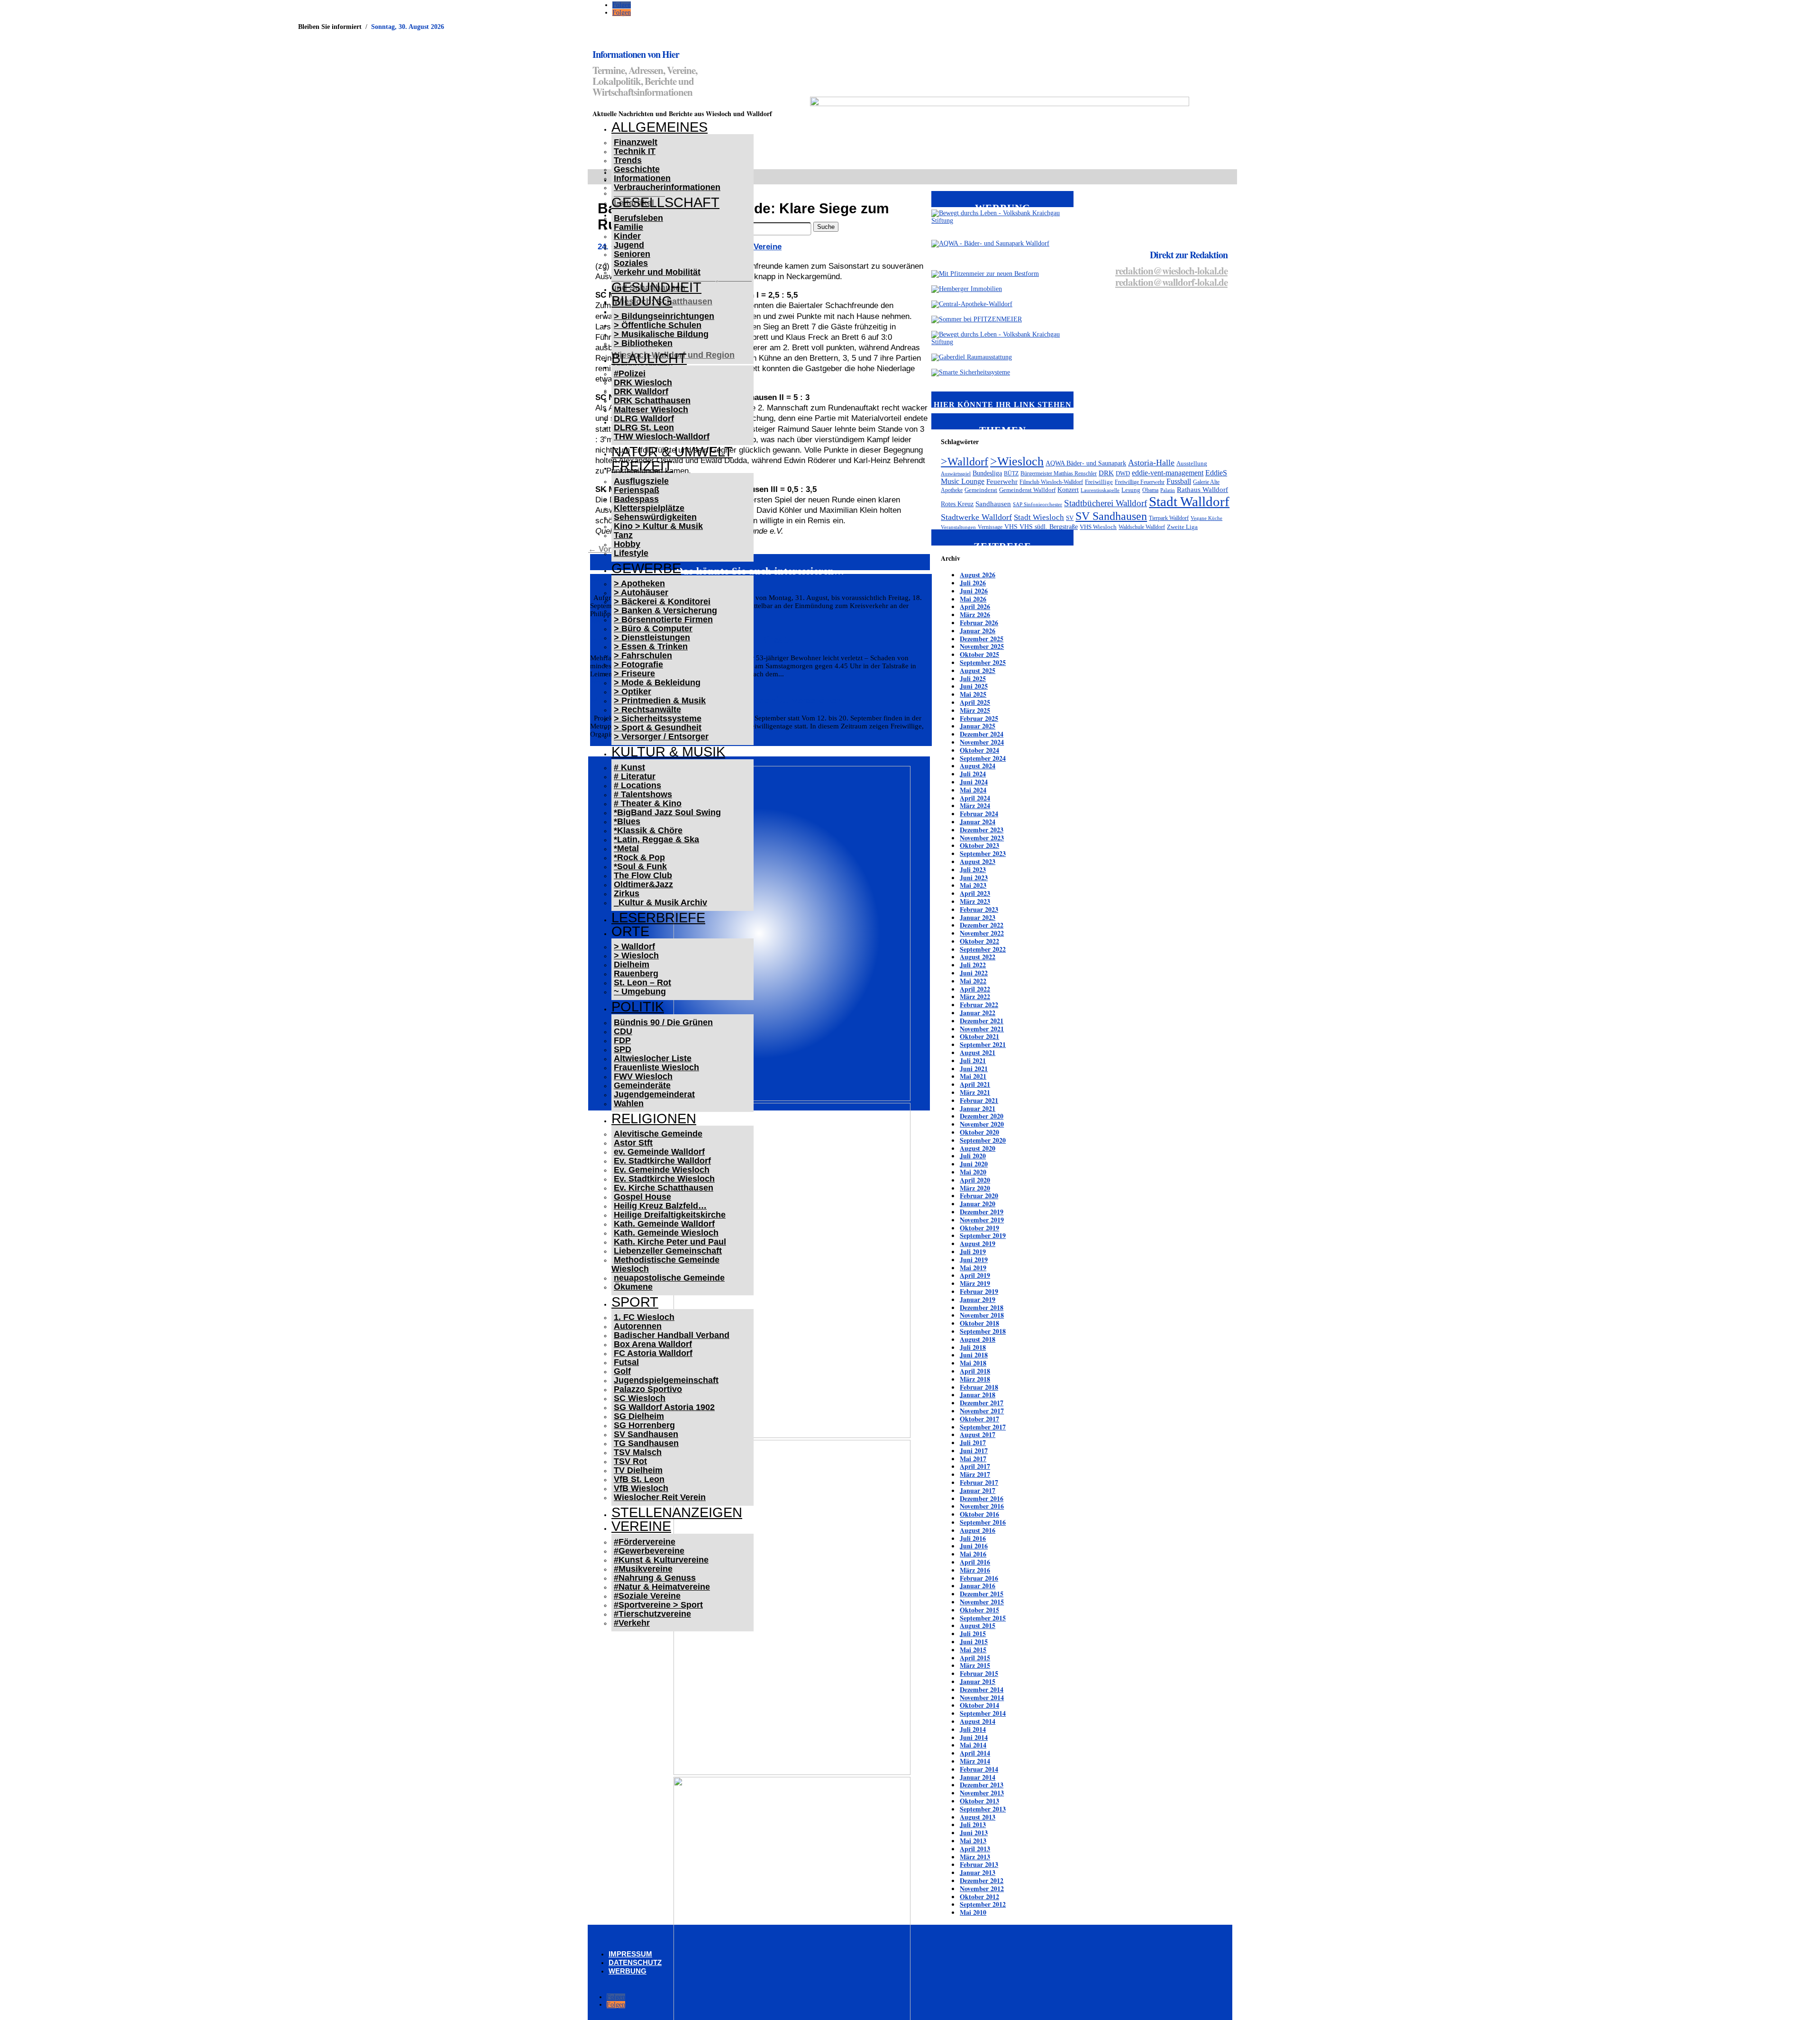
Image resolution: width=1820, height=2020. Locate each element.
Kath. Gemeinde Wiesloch (666, 1233)
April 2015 (975, 1658)
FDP (622, 1040)
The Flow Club (643, 875)
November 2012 (982, 1888)
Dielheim (632, 965)
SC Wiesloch (640, 1398)
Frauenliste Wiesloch (656, 1067)
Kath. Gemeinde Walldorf (664, 1224)
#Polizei (630, 373)
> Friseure (634, 673)
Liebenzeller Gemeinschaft (668, 1251)
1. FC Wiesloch (644, 1317)
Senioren (632, 254)
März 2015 (975, 1665)
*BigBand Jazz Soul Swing (667, 812)
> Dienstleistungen (652, 637)
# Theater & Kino (648, 803)
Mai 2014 (973, 1745)
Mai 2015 (973, 1650)
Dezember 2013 (982, 1785)
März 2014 (975, 1761)
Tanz (623, 535)
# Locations (637, 785)
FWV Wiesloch (643, 1076)
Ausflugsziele (641, 481)
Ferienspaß (637, 490)
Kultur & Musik (668, 752)
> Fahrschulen (643, 655)
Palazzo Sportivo (648, 1389)
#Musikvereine (643, 1569)
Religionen (654, 1119)
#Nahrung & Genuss (655, 1578)
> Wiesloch (636, 955)
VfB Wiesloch (641, 1488)
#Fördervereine (645, 1542)
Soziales (631, 263)
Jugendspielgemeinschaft (666, 1380)
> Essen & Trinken (651, 646)
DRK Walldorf (641, 391)
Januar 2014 (978, 1777)
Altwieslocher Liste (653, 1058)
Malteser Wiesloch (651, 409)
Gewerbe (646, 568)
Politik (638, 1007)
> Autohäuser (641, 592)
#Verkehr (632, 1623)
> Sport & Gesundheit (658, 728)
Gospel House (642, 1197)
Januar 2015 (978, 1681)
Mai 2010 (973, 1912)
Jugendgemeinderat (654, 1094)
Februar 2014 (979, 1769)
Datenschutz (635, 1962)
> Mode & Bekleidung (657, 682)
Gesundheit (656, 287)
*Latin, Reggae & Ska (656, 839)
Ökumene (633, 1287)
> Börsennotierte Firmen (663, 619)
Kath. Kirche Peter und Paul (670, 1242)
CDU (623, 1031)
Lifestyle (631, 553)
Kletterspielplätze (649, 508)
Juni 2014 (974, 1737)
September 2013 (983, 1809)
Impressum (630, 1954)
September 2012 (983, 1904)
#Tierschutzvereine (652, 1614)
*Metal (626, 848)
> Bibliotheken (643, 343)
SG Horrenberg (644, 1425)
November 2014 (982, 1697)
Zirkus (627, 893)
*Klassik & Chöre (648, 830)
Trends (628, 160)
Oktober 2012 (979, 1897)
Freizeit (642, 466)
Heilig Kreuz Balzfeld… (660, 1206)
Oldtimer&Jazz (643, 884)
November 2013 (982, 1793)
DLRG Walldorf (644, 419)
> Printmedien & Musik (660, 701)
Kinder (627, 236)
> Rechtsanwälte (647, 710)
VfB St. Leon (639, 1479)
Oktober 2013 (979, 1801)
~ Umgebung (640, 992)
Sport (635, 1302)
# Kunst (629, 767)
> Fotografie (638, 664)
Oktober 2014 (979, 1705)
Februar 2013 (979, 1864)
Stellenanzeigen (677, 1512)
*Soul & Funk (640, 866)
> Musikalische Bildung (661, 334)
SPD (623, 1049)
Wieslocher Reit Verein (660, 1497)
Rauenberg (636, 974)
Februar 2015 (979, 1673)
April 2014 (975, 1753)
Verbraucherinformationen (667, 187)
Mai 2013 (973, 1841)
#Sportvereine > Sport (658, 1605)
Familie (628, 227)
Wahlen (629, 1103)
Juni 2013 (974, 1833)
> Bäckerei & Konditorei (662, 601)
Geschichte (637, 169)
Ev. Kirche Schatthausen (664, 1188)
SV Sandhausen (646, 1434)
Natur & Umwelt (672, 452)
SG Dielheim (639, 1416)
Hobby (627, 544)
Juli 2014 (973, 1729)
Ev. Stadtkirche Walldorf (662, 1161)
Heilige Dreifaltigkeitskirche (670, 1215)
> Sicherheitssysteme (658, 719)
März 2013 (975, 1857)
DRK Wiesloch (643, 382)
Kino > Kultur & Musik (658, 526)
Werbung (628, 1971)
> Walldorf (634, 946)
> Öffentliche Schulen (658, 325)
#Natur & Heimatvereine (662, 1587)
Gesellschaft (665, 202)
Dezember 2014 (982, 1689)
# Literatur (635, 776)
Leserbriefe (658, 918)
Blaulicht (649, 358)
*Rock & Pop (639, 857)
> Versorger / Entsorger (661, 737)
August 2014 (978, 1721)
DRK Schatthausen (652, 400)
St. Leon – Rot (642, 983)
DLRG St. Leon (644, 428)
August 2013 (978, 1817)
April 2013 (975, 1849)
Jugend (629, 245)
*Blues (627, 821)
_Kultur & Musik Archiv (660, 902)
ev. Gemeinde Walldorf (659, 1152)
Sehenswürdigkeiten (655, 517)
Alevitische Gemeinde (658, 1134)
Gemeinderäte (642, 1085)
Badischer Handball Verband (672, 1335)
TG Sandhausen (646, 1443)
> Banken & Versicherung (665, 610)
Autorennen (638, 1326)
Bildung (642, 301)
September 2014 (983, 1713)
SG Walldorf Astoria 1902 (664, 1407)
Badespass (636, 499)
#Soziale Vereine (647, 1596)
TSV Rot (630, 1461)
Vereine (641, 1526)
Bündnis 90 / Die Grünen (663, 1022)
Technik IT (635, 151)
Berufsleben (638, 218)
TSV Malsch (638, 1452)
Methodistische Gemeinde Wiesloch (665, 1264)
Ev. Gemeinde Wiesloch (662, 1170)
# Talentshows (643, 794)
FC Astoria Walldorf (653, 1353)
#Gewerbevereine (649, 1551)
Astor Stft (633, 1143)
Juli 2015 (973, 1633)
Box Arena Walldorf (653, 1344)
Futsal (626, 1362)
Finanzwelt (636, 142)
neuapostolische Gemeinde (669, 1278)
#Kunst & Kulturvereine (661, 1560)
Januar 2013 (978, 1872)
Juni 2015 (974, 1642)
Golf (622, 1371)
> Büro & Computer (653, 628)
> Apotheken (639, 583)
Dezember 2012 (982, 1880)
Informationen (642, 178)
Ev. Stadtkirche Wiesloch (664, 1179)
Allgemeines (660, 127)
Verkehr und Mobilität (657, 272)
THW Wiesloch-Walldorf (662, 437)
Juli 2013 (973, 1824)
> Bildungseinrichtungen (664, 316)
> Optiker (632, 692)
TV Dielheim (638, 1470)
